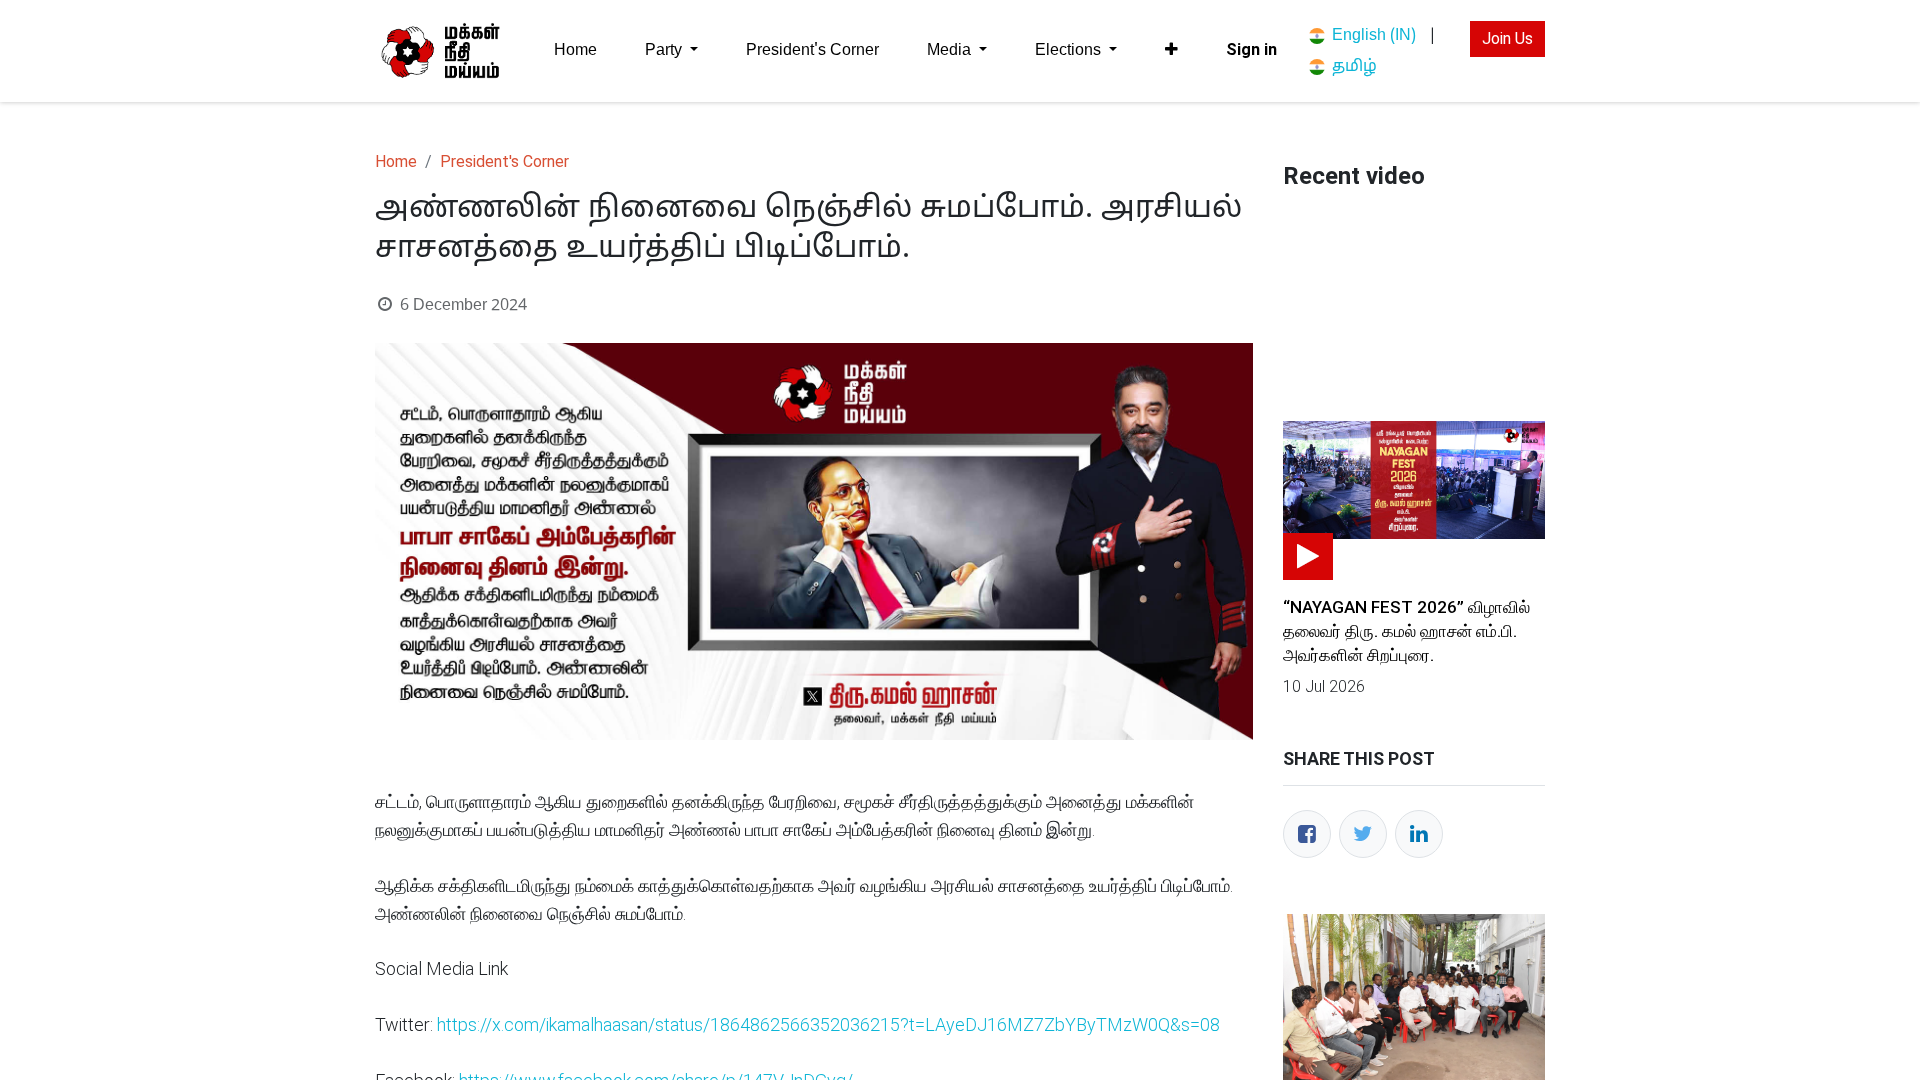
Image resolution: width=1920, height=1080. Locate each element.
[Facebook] (1307, 834)
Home (396, 161)
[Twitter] (1363, 834)
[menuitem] (575, 50)
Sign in (1251, 49)
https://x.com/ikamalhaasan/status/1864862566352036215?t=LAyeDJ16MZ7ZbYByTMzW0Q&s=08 (828, 1024)
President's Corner (504, 161)
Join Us (1507, 38)
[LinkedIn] (1419, 834)
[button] (1171, 50)
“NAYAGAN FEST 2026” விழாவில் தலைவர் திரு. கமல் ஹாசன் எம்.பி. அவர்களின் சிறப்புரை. (1406, 631)
